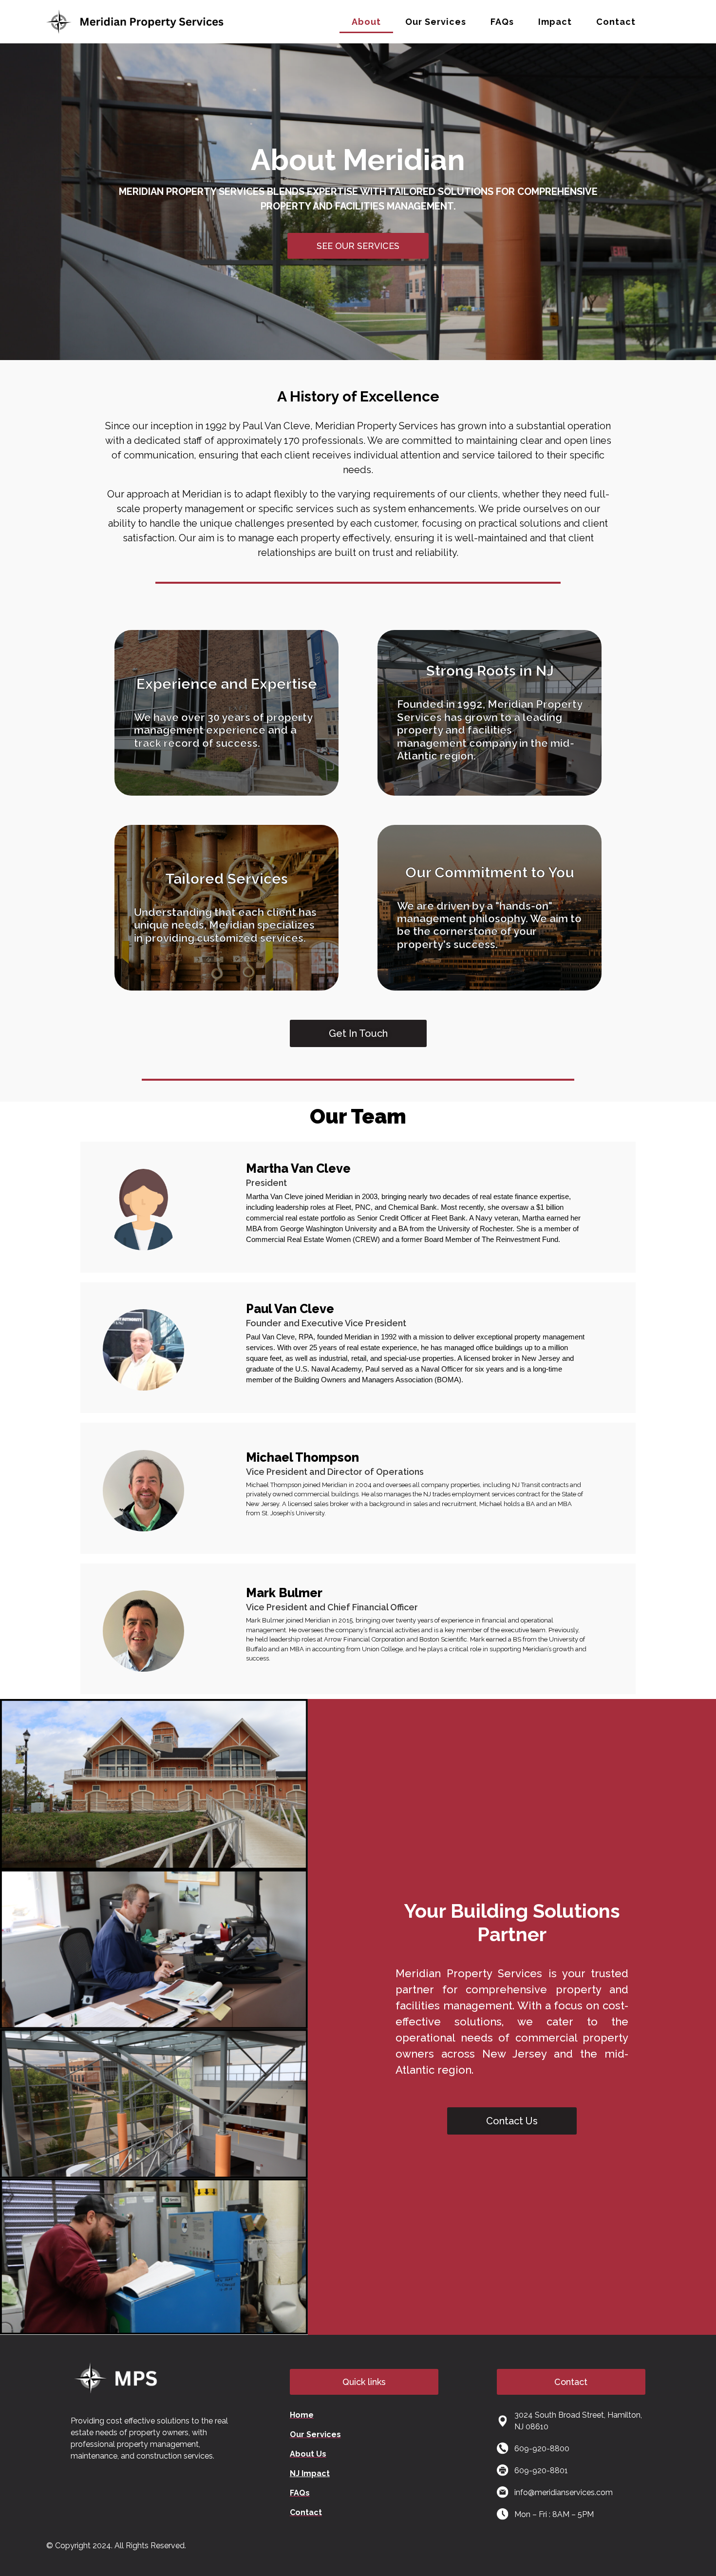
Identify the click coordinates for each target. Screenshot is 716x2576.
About (366, 22)
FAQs (502, 22)
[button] (364, 2382)
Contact (616, 22)
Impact (555, 22)
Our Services (436, 22)
